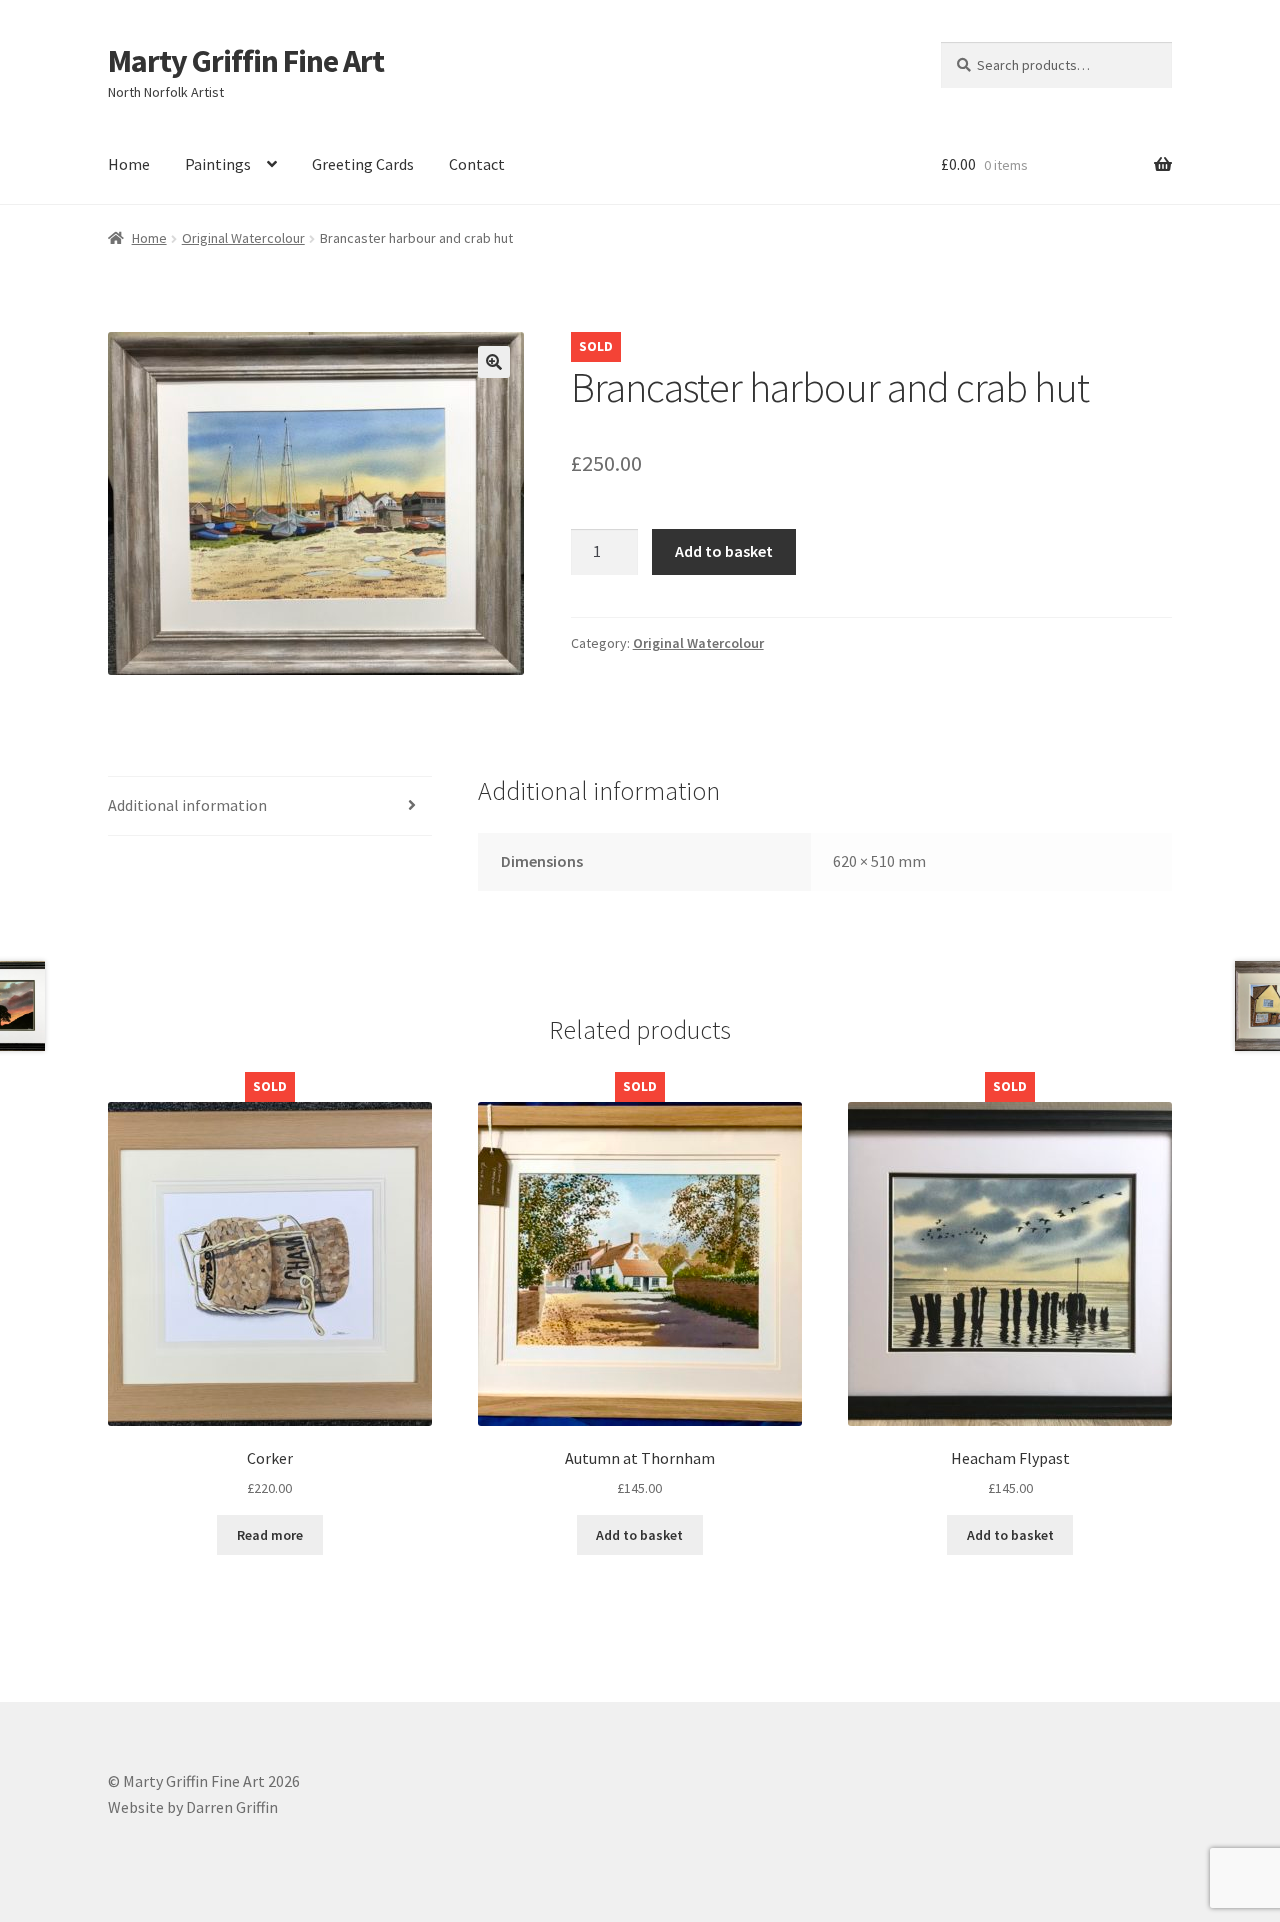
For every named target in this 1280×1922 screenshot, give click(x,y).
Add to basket (724, 551)
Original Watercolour (243, 238)
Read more (270, 1535)
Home (129, 164)
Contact (477, 164)
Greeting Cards (363, 164)
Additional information (187, 805)
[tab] (270, 806)
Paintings (218, 164)
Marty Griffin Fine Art (246, 61)
